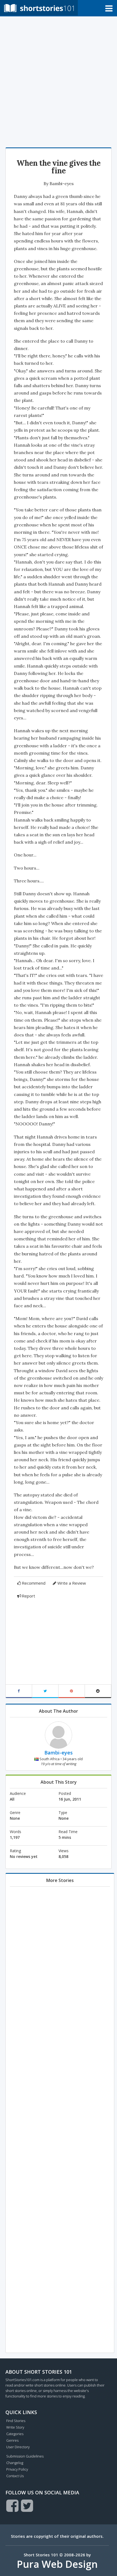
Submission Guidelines (25, 2456)
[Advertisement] (59, 81)
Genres (12, 2440)
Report (28, 1596)
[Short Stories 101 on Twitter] (27, 2506)
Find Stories (16, 2421)
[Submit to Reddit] (98, 1691)
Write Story (15, 2427)
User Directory (18, 2447)
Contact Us (15, 2476)
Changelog (15, 2463)
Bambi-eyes (62, 183)
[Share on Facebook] (19, 1691)
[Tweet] (45, 1691)
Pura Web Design (57, 2564)
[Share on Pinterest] (72, 1691)
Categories (15, 2434)
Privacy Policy (17, 2469)
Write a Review (72, 1583)
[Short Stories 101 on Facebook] (12, 2506)
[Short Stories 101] (39, 8)
